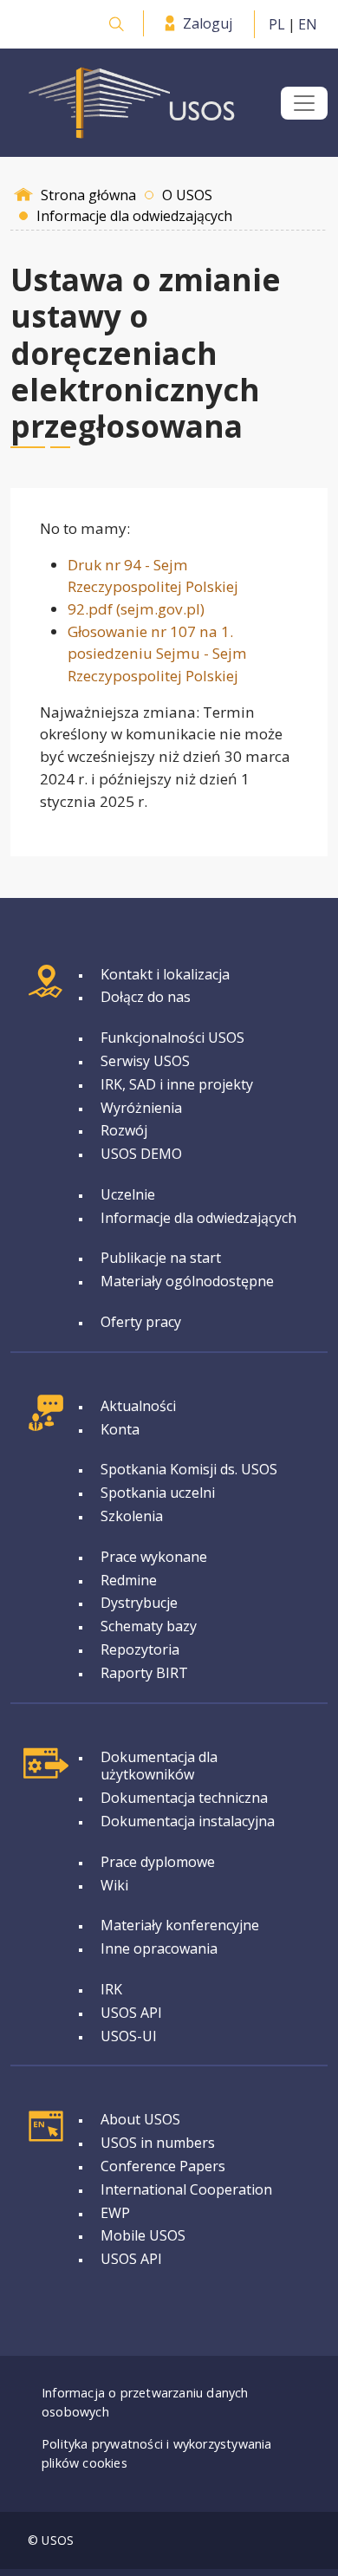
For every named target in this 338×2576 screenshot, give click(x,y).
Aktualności (138, 1406)
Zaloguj (208, 23)
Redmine (129, 1580)
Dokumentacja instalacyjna (188, 1821)
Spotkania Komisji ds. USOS (189, 1469)
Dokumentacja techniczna (184, 1798)
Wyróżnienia (141, 1108)
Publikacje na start (161, 1258)
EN (308, 24)
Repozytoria (140, 1649)
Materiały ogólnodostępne (187, 1281)
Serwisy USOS (145, 1061)
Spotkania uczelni (158, 1493)
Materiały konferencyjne (180, 1925)
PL (277, 24)
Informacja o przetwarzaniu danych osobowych (145, 2402)
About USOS (140, 2119)
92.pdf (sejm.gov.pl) (136, 609)
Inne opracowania (159, 1948)
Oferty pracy (141, 1322)
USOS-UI (129, 2036)
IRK (111, 1989)
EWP (115, 2213)
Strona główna (88, 195)
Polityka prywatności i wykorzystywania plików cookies (157, 2453)
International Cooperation (186, 2189)
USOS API (131, 2013)
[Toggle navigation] (304, 103)
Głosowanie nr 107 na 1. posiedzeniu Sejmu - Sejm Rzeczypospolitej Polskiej (157, 654)
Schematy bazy (149, 1626)
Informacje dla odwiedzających (198, 1218)
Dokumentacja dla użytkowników (159, 1766)
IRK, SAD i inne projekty (177, 1084)
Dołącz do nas (146, 997)
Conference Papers (163, 2166)
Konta (120, 1429)
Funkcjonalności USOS (172, 1038)
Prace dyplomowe (158, 1862)
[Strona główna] (132, 103)
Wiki (114, 1885)
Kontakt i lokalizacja (165, 974)
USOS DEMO (141, 1154)
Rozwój (124, 1130)
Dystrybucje (139, 1603)
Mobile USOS (143, 2235)
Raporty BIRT (144, 1673)
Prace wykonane (154, 1557)
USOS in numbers (158, 2143)
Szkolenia (132, 1516)
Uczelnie (128, 1194)
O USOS (187, 195)
